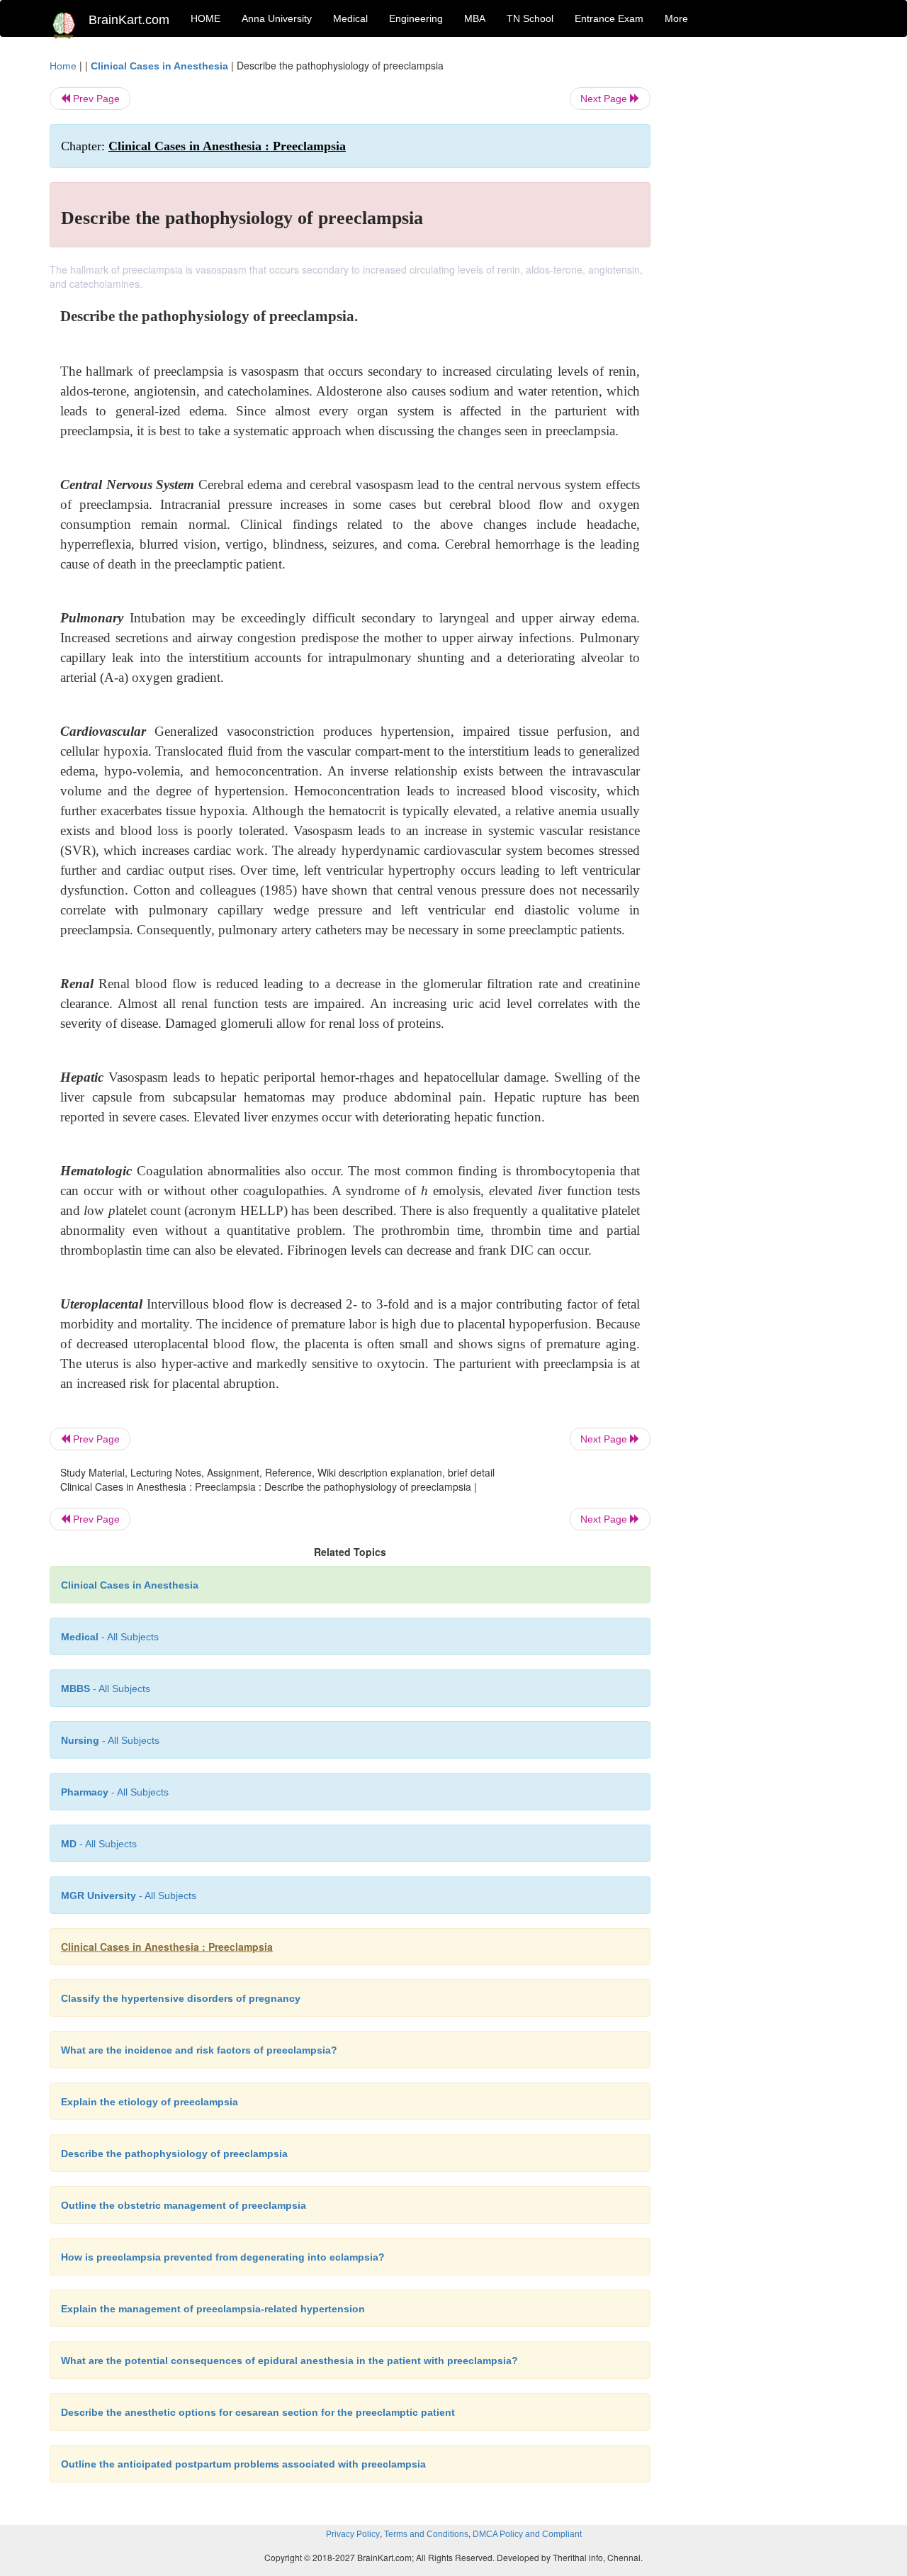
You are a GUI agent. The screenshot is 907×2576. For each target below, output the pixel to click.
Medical (350, 18)
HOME (205, 18)
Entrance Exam (609, 18)
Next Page (605, 99)
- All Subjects (110, 1637)
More (676, 18)
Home (63, 66)
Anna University (277, 18)
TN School (530, 18)
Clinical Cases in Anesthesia (159, 66)
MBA (475, 18)
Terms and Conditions (426, 2534)
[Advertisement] (765, 271)
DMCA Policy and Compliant (527, 2534)
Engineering (416, 18)
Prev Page (95, 99)
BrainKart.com (129, 20)
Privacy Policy (353, 2534)
